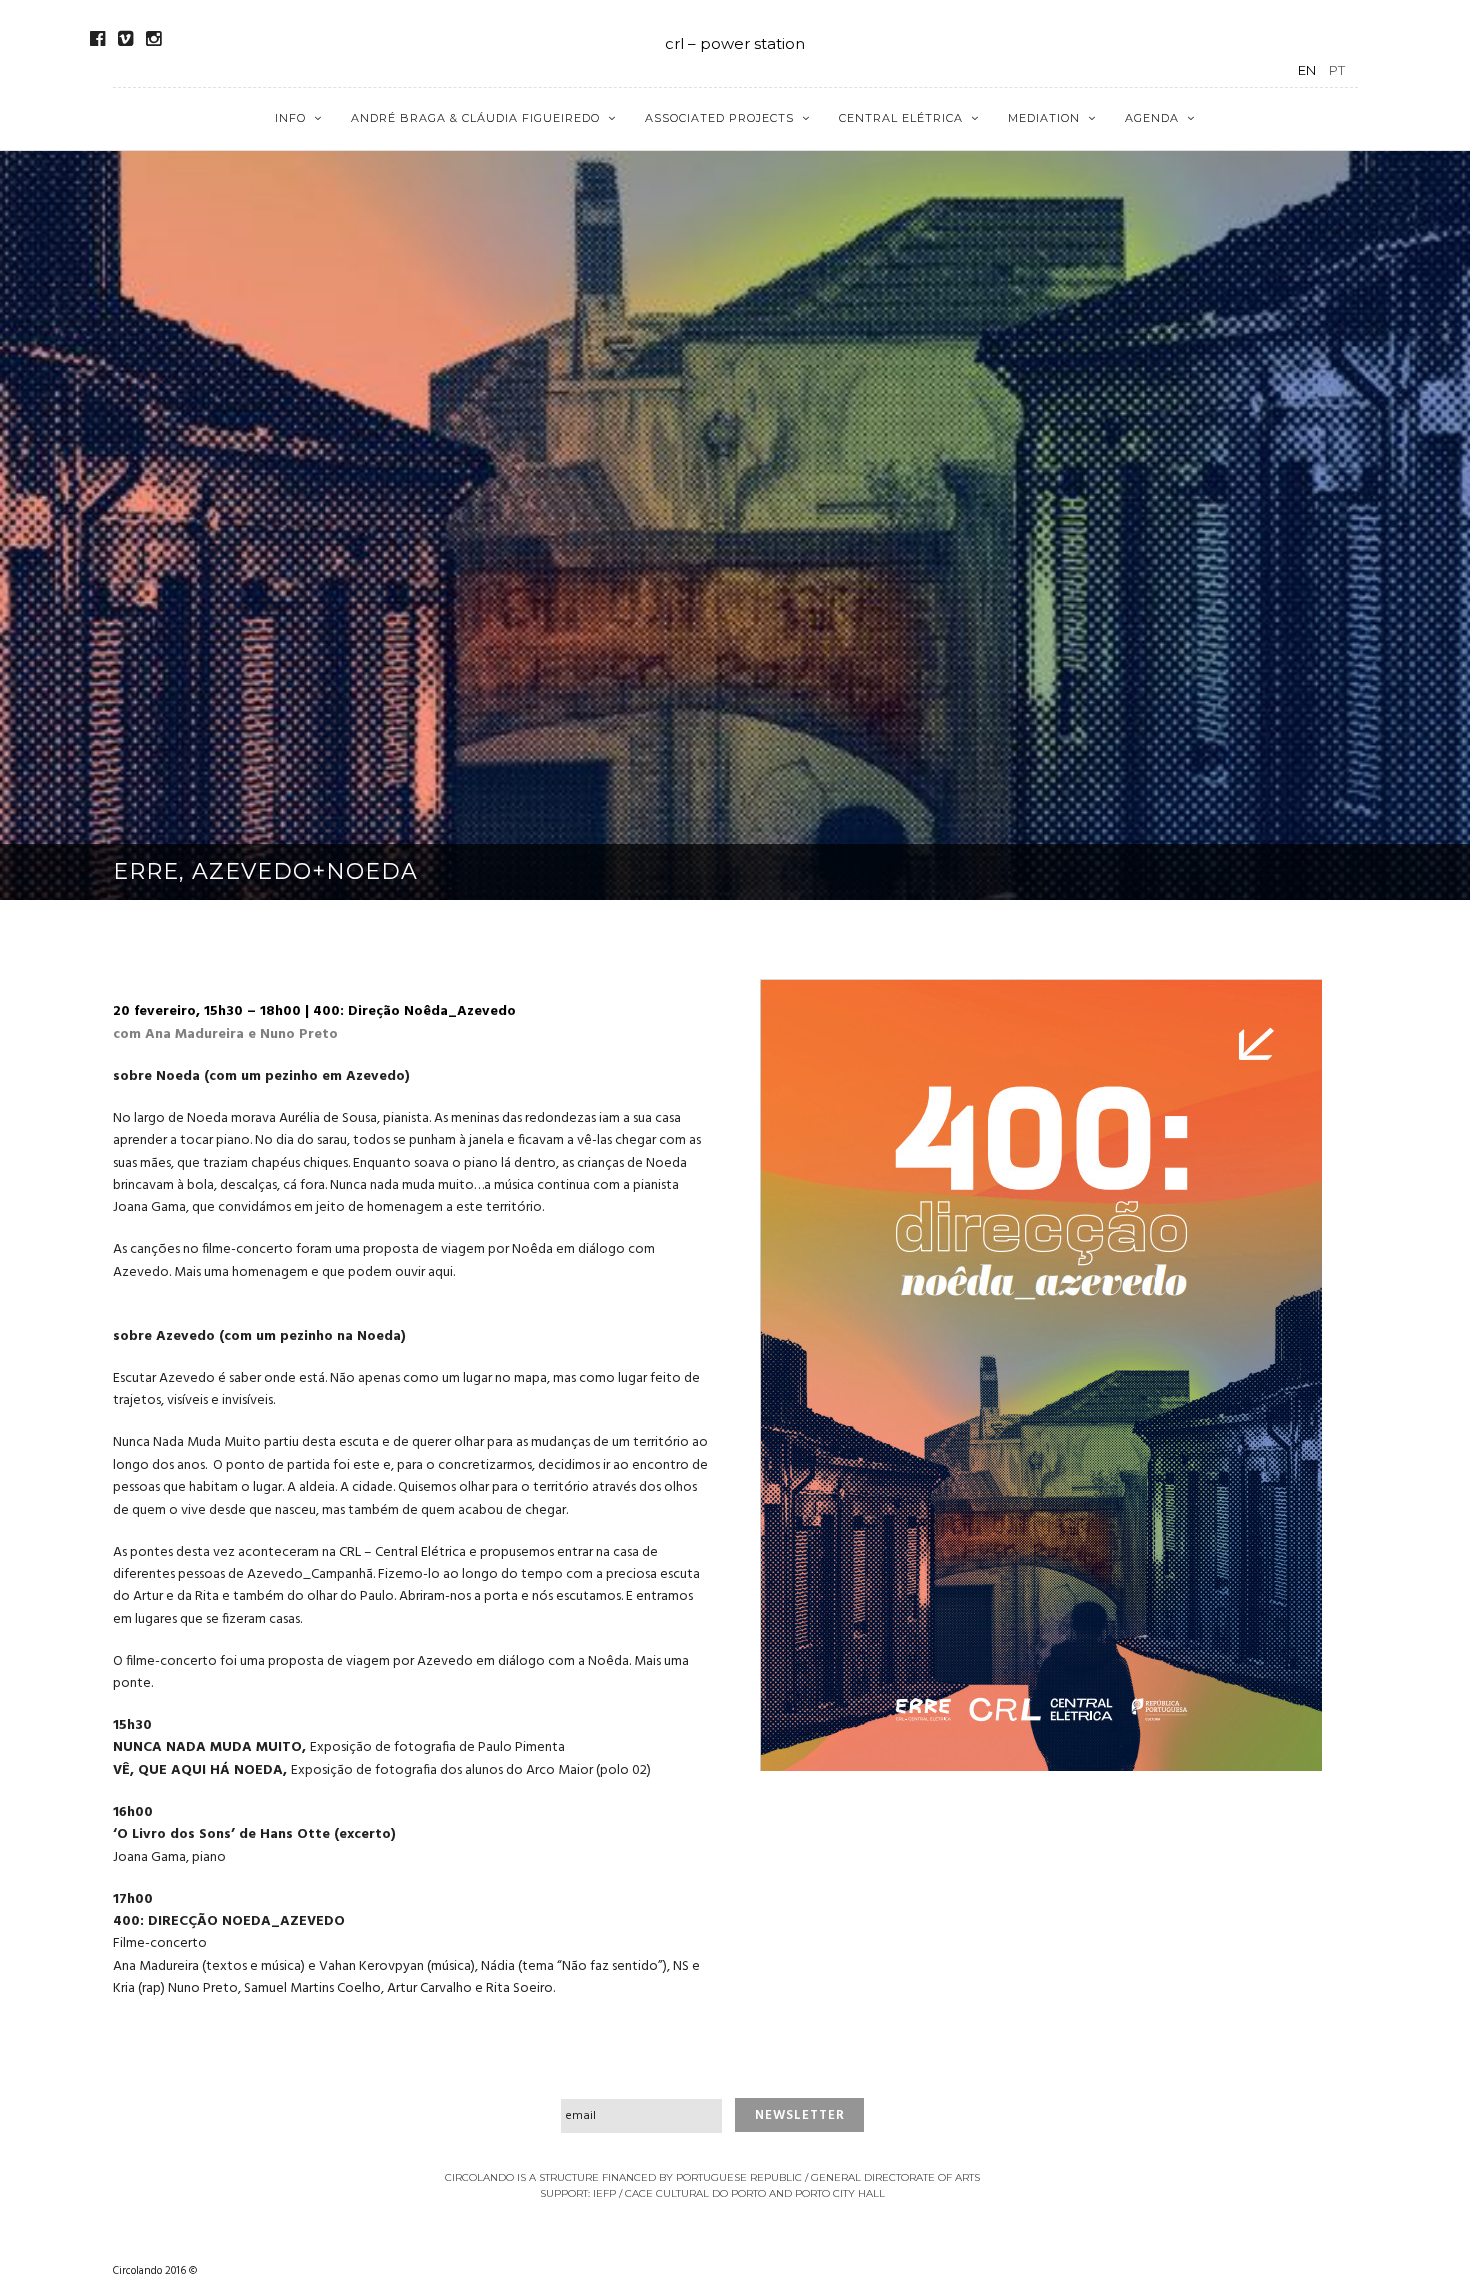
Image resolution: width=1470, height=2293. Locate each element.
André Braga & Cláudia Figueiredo (475, 118)
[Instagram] (153, 39)
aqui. (441, 1272)
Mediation (1044, 118)
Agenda (1152, 118)
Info (290, 118)
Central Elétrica (901, 118)
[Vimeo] (125, 39)
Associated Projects (719, 118)
